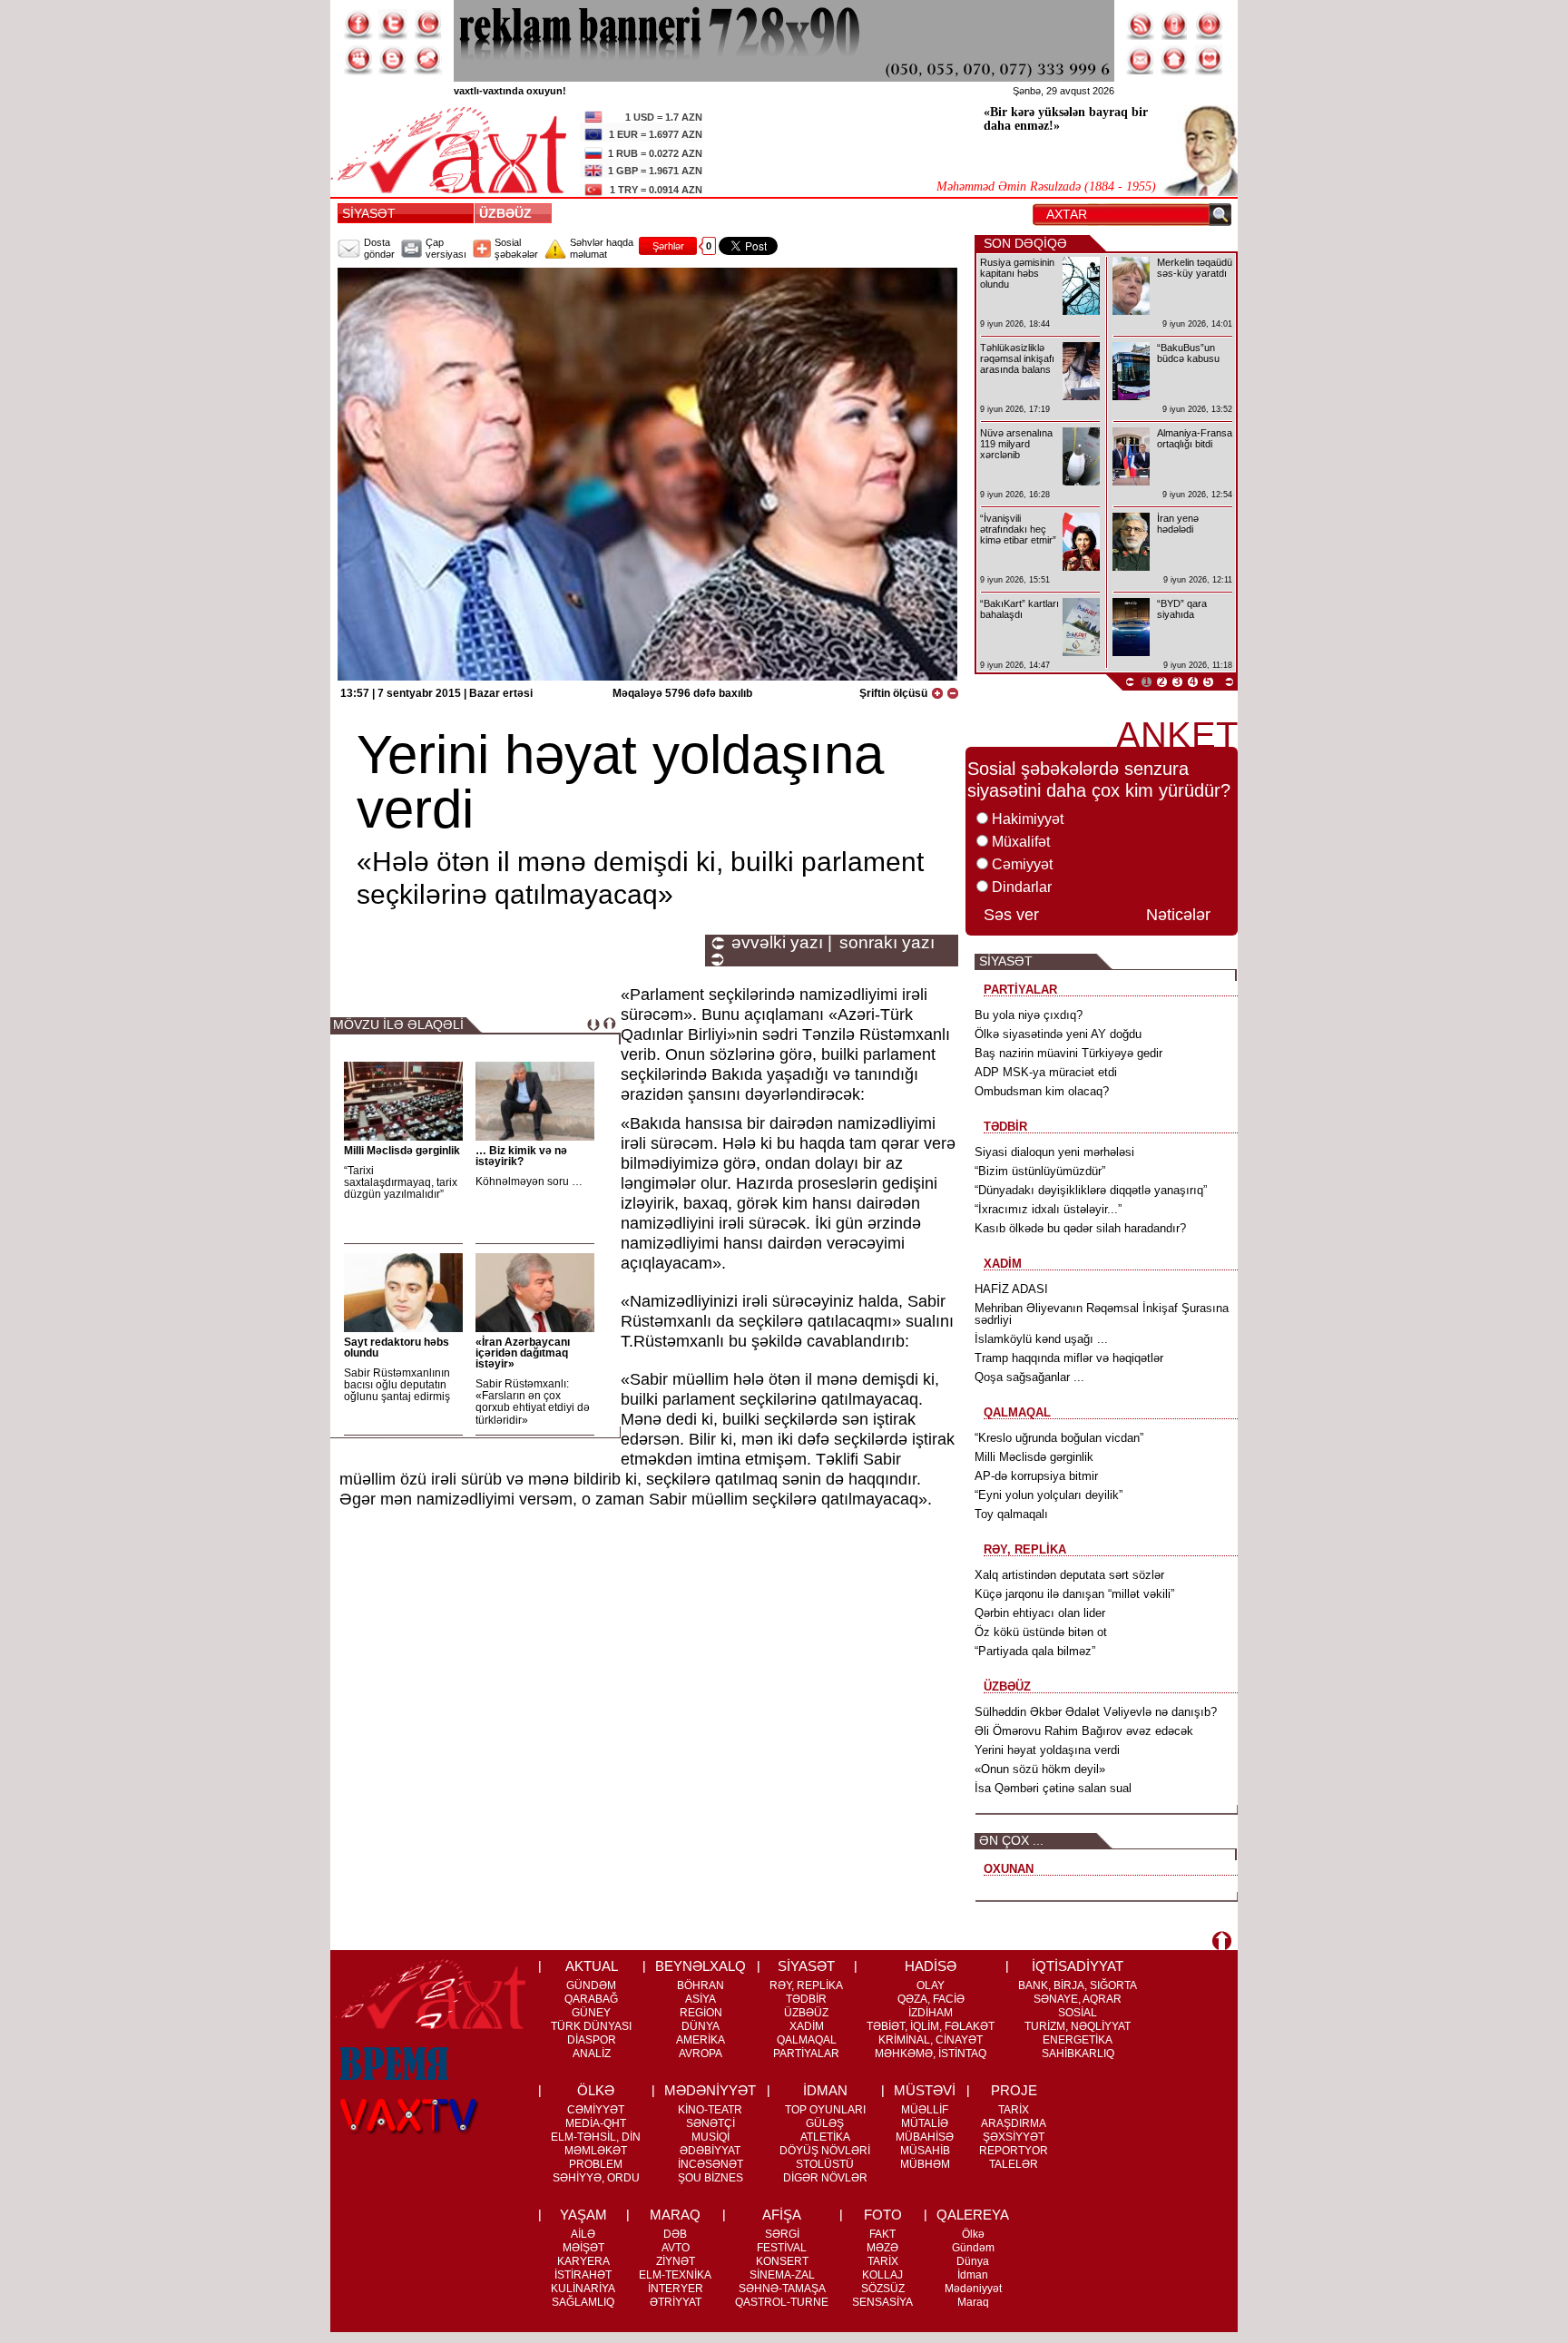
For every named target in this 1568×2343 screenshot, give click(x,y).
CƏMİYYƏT (596, 2110)
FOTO (883, 2215)
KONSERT (782, 2261)
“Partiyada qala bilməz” (1035, 1651)
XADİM (807, 2026)
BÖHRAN (701, 1985)
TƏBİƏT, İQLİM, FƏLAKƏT (931, 2026)
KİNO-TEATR (710, 2110)
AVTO (676, 2248)
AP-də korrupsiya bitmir (1036, 1476)
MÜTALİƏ (925, 2123)
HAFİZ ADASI (1011, 1289)
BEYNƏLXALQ (701, 1966)
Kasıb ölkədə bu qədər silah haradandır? (1080, 1228)
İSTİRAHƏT (583, 2275)
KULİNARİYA (583, 2289)
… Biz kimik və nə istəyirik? (521, 1156)
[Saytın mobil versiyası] (1175, 25)
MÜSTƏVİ (925, 2090)
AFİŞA (782, 2215)
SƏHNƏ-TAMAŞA (782, 2289)
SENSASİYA (882, 2302)
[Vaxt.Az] (1210, 60)
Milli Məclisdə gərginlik (402, 1151)
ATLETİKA (825, 2137)
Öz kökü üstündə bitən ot (1041, 1632)
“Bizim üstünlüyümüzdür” (1040, 1171)
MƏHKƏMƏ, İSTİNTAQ (931, 2054)
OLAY (931, 1985)
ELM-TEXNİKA (675, 2275)
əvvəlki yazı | (782, 943)
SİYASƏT (369, 213)
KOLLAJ (882, 2275)
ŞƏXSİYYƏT (1014, 2137)
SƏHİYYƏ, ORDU (596, 2178)
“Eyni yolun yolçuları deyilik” (1049, 1495)
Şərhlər (668, 246)
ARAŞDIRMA (1014, 2123)
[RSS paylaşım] (1141, 25)
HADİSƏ (931, 1966)
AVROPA (701, 2054)
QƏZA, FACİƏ (931, 1999)
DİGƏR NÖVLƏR (825, 2178)
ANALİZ (592, 2054)
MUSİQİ (710, 2137)
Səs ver (1011, 915)
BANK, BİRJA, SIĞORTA (1078, 1985)
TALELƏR (1014, 2164)
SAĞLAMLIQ (583, 2302)
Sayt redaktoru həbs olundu (397, 1348)
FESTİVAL (782, 2248)
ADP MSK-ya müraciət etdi (1046, 1072)
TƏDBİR (806, 1999)
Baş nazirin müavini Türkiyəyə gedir (1068, 1053)
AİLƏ (583, 2234)
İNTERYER (676, 2289)
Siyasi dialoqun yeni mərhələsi (1054, 1152)
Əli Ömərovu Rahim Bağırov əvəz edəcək (1084, 1731)
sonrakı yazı (887, 943)
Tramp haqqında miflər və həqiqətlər (1069, 1358)
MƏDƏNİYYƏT (710, 2090)
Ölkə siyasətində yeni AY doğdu (1058, 1034)
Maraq (973, 2302)
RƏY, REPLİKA (806, 1985)
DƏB (675, 2234)
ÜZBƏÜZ (509, 213)
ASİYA (701, 1999)
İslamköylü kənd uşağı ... (1041, 1339)
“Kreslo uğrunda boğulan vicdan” (1059, 1438)
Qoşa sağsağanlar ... (1029, 1377)
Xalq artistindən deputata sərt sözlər (1069, 1575)
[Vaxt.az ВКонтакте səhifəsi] (393, 60)
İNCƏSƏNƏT (710, 2164)
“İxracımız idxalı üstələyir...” (1048, 1209)
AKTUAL (592, 1966)
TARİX (1014, 2110)
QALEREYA (973, 2215)
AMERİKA (701, 2040)
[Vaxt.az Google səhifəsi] (427, 25)
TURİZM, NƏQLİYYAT (1078, 2026)
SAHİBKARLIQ (1078, 2054)
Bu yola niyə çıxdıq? (1029, 1015)
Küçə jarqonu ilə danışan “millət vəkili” (1074, 1594)
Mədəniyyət (973, 2289)
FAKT (882, 2234)
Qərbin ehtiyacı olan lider (1040, 1613)
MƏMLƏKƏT (596, 2151)
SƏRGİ (782, 2234)
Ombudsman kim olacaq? (1042, 1091)
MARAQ (675, 2215)
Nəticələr (1178, 915)
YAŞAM (583, 2215)
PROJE (1014, 2090)
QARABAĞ (591, 1999)
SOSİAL (1078, 2013)
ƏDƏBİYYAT (710, 2151)
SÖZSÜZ (883, 2289)
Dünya (973, 2261)
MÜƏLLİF (925, 2110)
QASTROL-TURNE (782, 2302)
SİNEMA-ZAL (782, 2275)
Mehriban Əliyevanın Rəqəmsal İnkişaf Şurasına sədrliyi (1102, 1314)
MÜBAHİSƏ (925, 2137)
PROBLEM (596, 2164)
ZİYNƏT (676, 2261)
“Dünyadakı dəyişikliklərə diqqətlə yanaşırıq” (1091, 1190)
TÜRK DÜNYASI (591, 2026)
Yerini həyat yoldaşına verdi (1047, 1750)
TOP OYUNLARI (825, 2110)
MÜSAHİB (925, 2151)
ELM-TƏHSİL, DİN (596, 2137)
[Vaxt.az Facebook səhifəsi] (358, 25)
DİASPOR (592, 2040)
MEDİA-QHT (596, 2123)
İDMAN (825, 2090)
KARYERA (583, 2261)
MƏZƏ (882, 2248)
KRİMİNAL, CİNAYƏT (931, 2040)
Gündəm (973, 2248)
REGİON (701, 2013)
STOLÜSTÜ (825, 2164)
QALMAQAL (807, 2040)
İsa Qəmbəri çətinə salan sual (1053, 1788)
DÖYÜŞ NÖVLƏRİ (825, 2151)
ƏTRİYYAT (676, 2302)
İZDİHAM (931, 2013)
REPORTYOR (1014, 2151)
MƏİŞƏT (583, 2248)
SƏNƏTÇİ (710, 2123)
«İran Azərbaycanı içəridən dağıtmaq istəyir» (523, 1353)
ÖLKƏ (596, 2090)
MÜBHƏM (925, 2164)
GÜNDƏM (591, 1985)
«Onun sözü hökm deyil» (1040, 1769)
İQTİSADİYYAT (1078, 1966)
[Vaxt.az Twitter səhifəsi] (393, 25)
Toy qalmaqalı (1011, 1514)
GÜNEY (591, 2013)
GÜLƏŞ (825, 2123)
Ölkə (973, 2234)
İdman (973, 2275)
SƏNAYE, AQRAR (1078, 1999)
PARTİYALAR (806, 2054)
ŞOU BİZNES (710, 2178)
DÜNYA (701, 2026)
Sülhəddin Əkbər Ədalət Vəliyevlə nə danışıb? (1096, 1712)
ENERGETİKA (1078, 2040)
